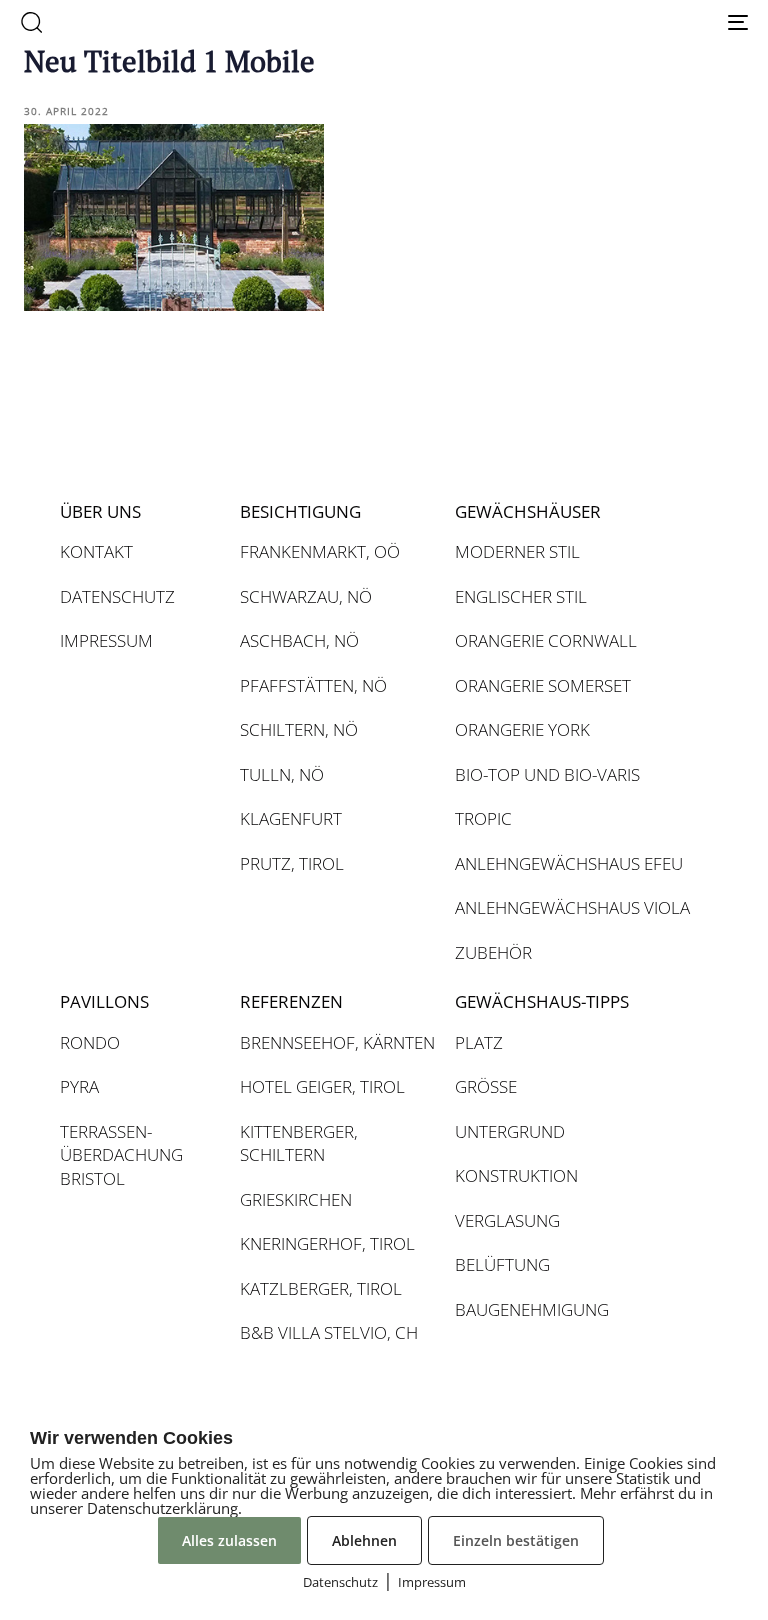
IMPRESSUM (106, 640)
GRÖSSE (486, 1086)
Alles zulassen (229, 1540)
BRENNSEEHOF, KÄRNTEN (337, 1042)
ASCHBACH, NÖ (299, 640)
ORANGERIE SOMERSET (543, 685)
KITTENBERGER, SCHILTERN (299, 1143)
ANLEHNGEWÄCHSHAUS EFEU (569, 863)
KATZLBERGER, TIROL (321, 1288)
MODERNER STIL (517, 551)
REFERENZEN (291, 1001)
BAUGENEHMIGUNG (532, 1309)
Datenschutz (340, 1582)
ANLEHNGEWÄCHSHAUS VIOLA (572, 907)
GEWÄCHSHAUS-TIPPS (542, 1001)
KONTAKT (96, 551)
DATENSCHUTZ (117, 596)
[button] (31, 22)
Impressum (432, 1582)
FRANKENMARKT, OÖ (320, 551)
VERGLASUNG (507, 1220)
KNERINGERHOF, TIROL (327, 1243)
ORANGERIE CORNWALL (546, 640)
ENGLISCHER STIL (521, 596)
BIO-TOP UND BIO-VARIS (547, 774)
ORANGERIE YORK (522, 729)
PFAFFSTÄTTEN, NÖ (313, 685)
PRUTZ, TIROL (292, 863)
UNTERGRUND (510, 1131)
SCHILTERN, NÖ (299, 729)
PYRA (79, 1086)
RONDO (90, 1042)
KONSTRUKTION (516, 1175)
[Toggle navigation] (626, 22)
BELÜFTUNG (502, 1264)
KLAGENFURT (291, 818)
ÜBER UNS (100, 511)
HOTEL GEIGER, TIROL (322, 1086)
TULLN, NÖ (282, 774)
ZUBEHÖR (493, 952)
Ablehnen (364, 1540)
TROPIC (483, 818)
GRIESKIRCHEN (296, 1199)
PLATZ (479, 1042)
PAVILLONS (104, 1001)
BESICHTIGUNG (300, 511)
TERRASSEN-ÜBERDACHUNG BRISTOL (121, 1155)
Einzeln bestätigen (516, 1540)
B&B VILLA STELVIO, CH (329, 1332)
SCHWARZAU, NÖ (306, 596)
